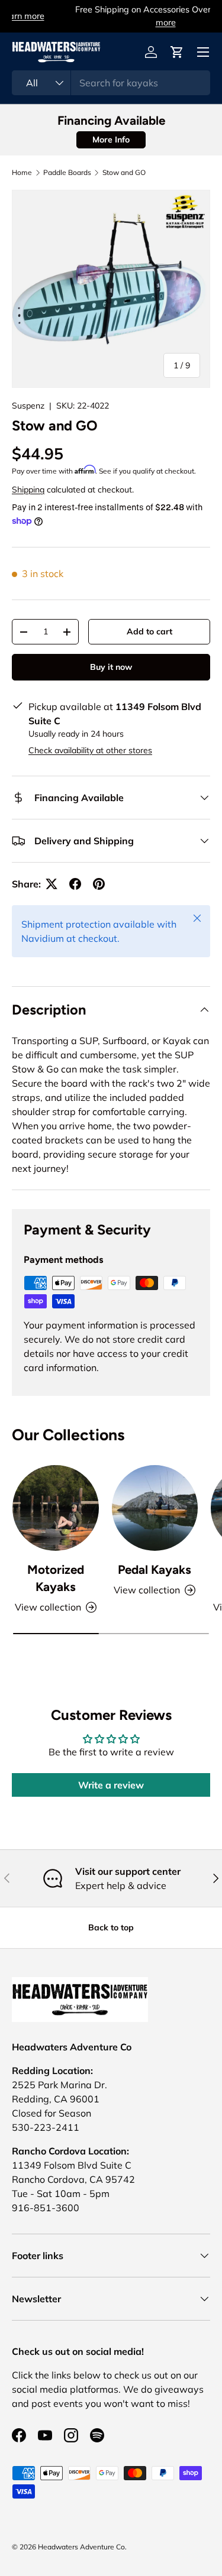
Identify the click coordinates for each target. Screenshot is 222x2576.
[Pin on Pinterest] (99, 884)
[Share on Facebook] (75, 884)
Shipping (28, 490)
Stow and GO (124, 173)
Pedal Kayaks (155, 1569)
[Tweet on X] (52, 884)
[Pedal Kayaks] (155, 1508)
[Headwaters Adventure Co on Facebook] (19, 2435)
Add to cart (149, 631)
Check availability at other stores (90, 750)
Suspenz (28, 406)
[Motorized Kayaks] (56, 1508)
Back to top (111, 1927)
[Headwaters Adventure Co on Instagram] (71, 2435)
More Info (111, 140)
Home (22, 173)
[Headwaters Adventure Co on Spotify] (97, 2435)
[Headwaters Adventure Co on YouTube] (45, 2435)
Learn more (166, 16)
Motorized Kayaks (56, 1578)
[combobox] (111, 83)
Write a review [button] (111, 1785)
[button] (177, 52)
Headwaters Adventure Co (81, 2547)
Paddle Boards (67, 173)
